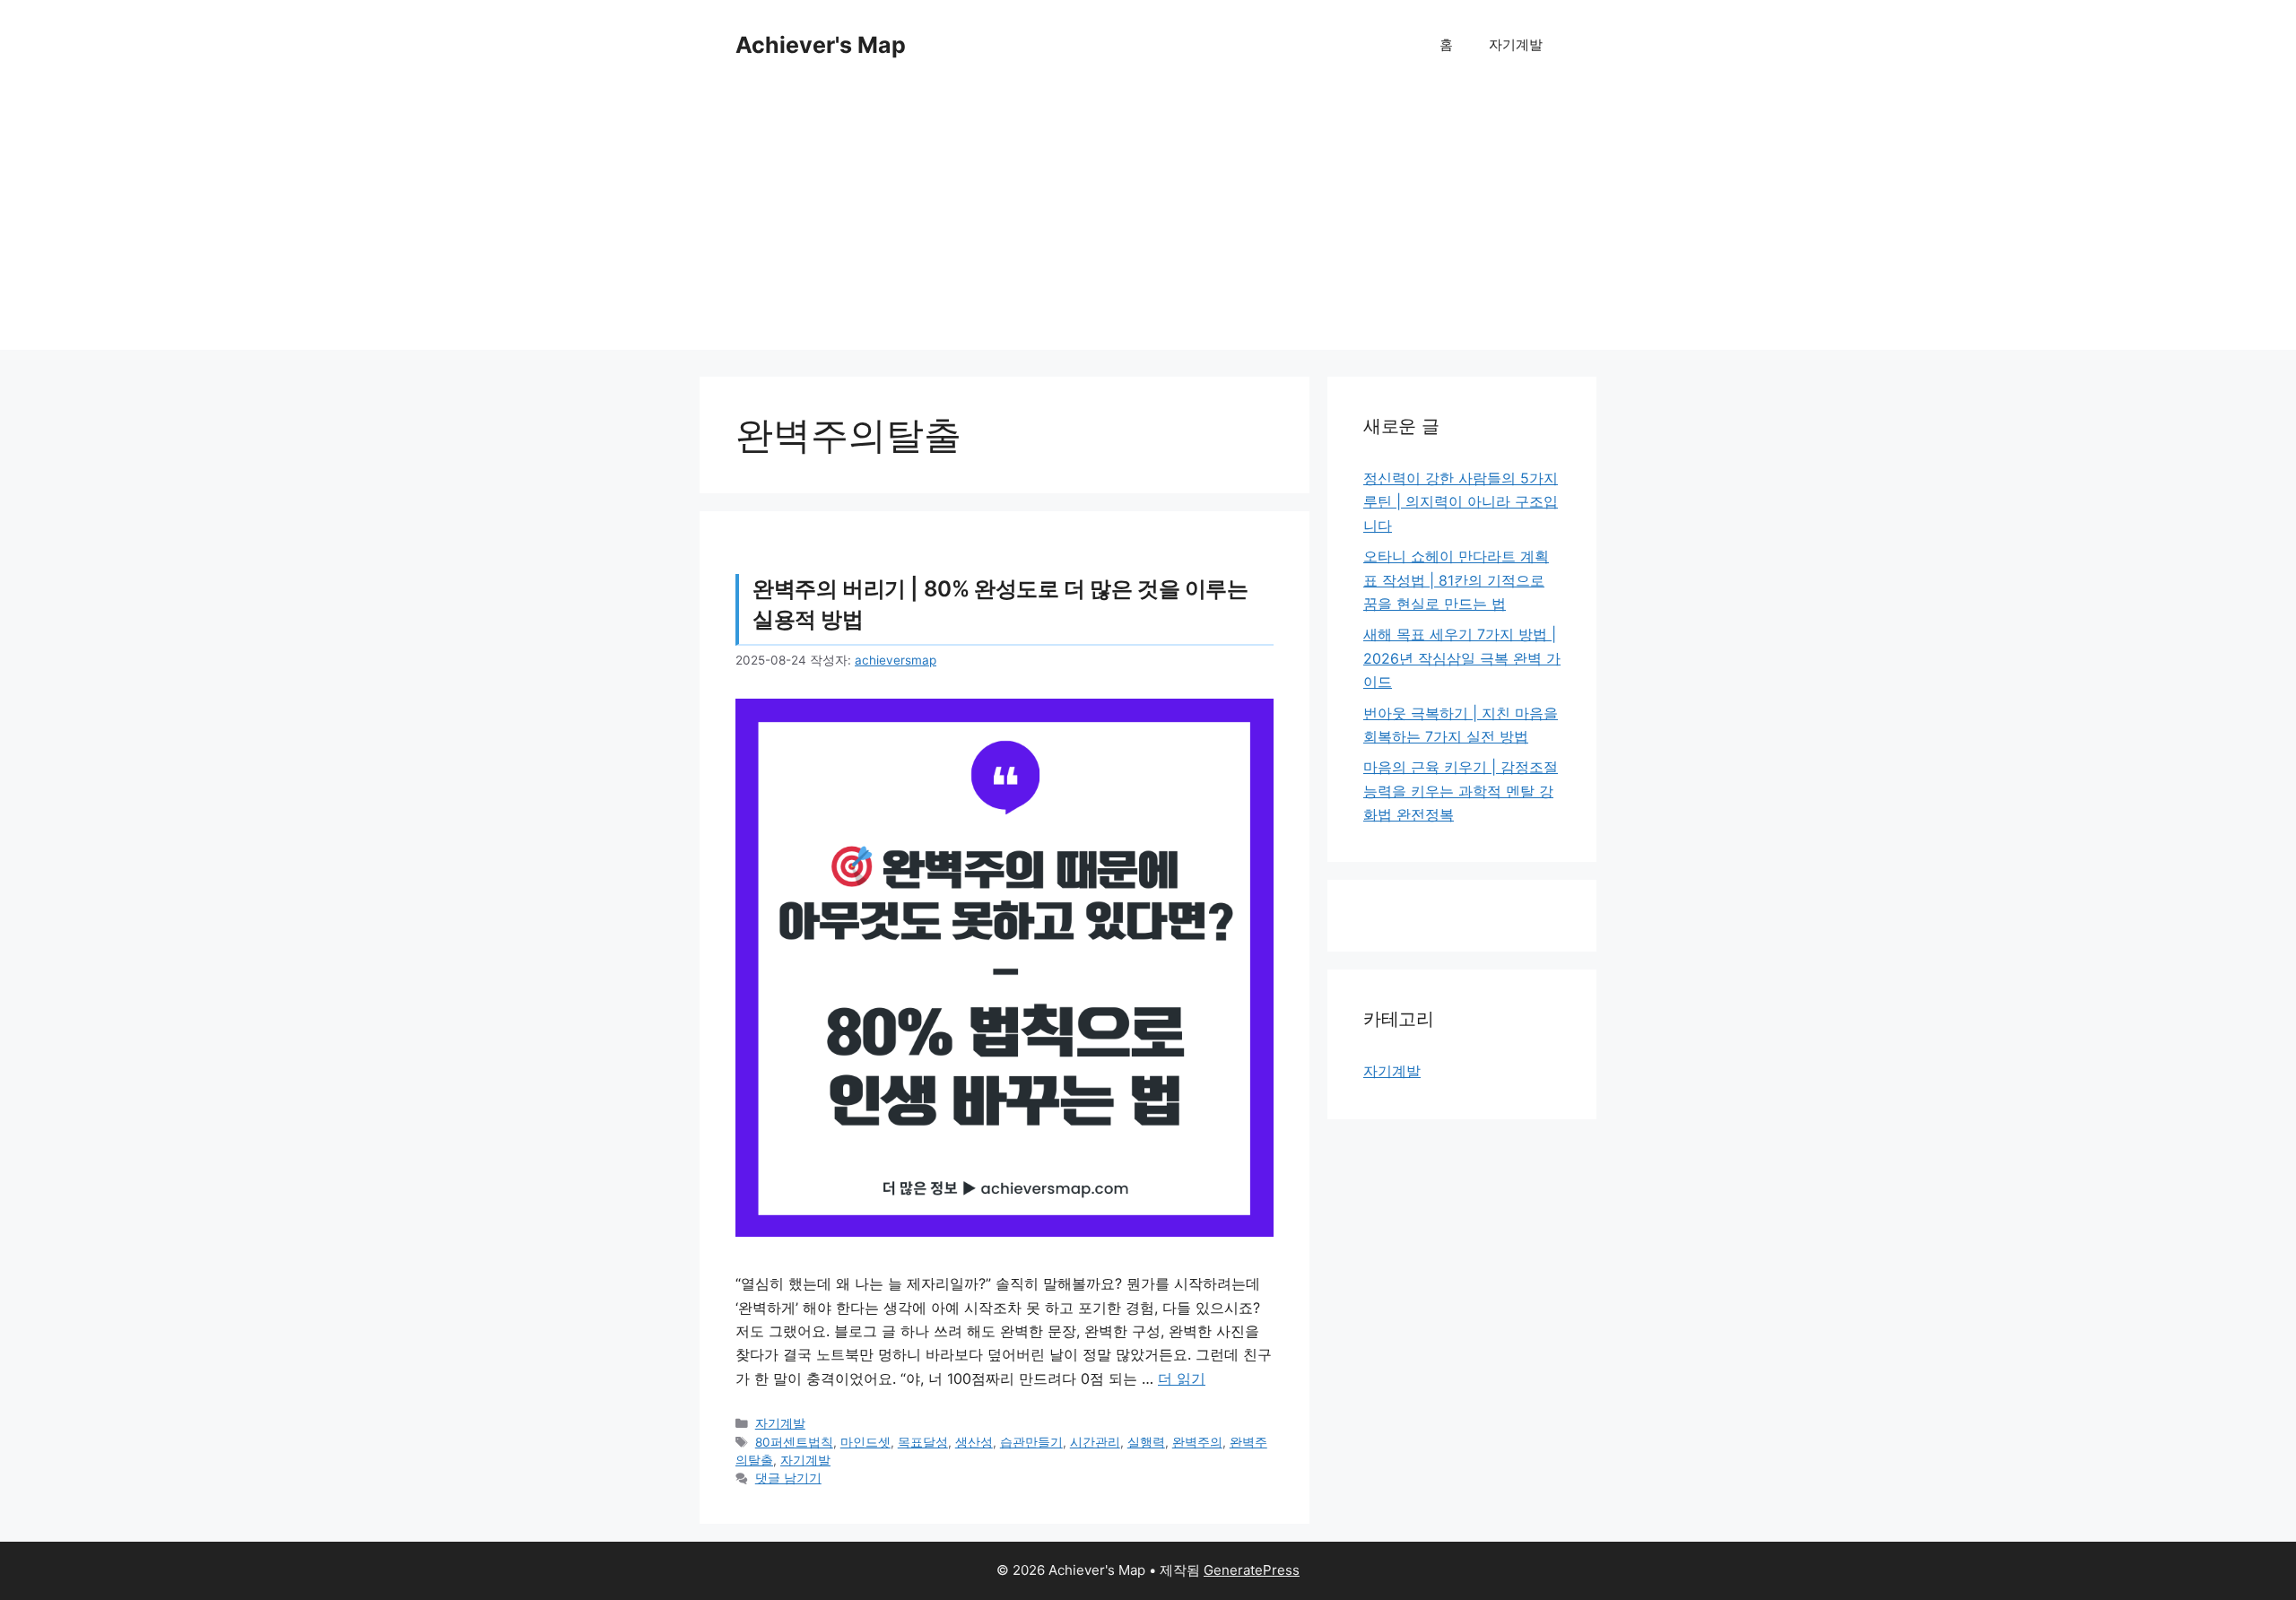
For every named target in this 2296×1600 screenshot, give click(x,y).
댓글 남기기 (788, 1478)
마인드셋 (865, 1442)
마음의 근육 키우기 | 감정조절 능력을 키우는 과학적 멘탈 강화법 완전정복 (1461, 791)
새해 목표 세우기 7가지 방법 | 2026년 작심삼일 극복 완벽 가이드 (1462, 658)
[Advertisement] (1148, 224)
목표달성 (923, 1442)
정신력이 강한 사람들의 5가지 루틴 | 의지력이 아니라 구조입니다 (1461, 502)
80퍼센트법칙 (794, 1442)
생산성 (974, 1442)
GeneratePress (1252, 1570)
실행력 (1146, 1442)
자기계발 (1516, 44)
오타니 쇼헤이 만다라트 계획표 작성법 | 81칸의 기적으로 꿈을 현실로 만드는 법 (1456, 580)
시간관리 (1095, 1442)
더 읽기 (1182, 1378)
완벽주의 (1197, 1442)
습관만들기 (1031, 1442)
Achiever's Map (821, 45)
